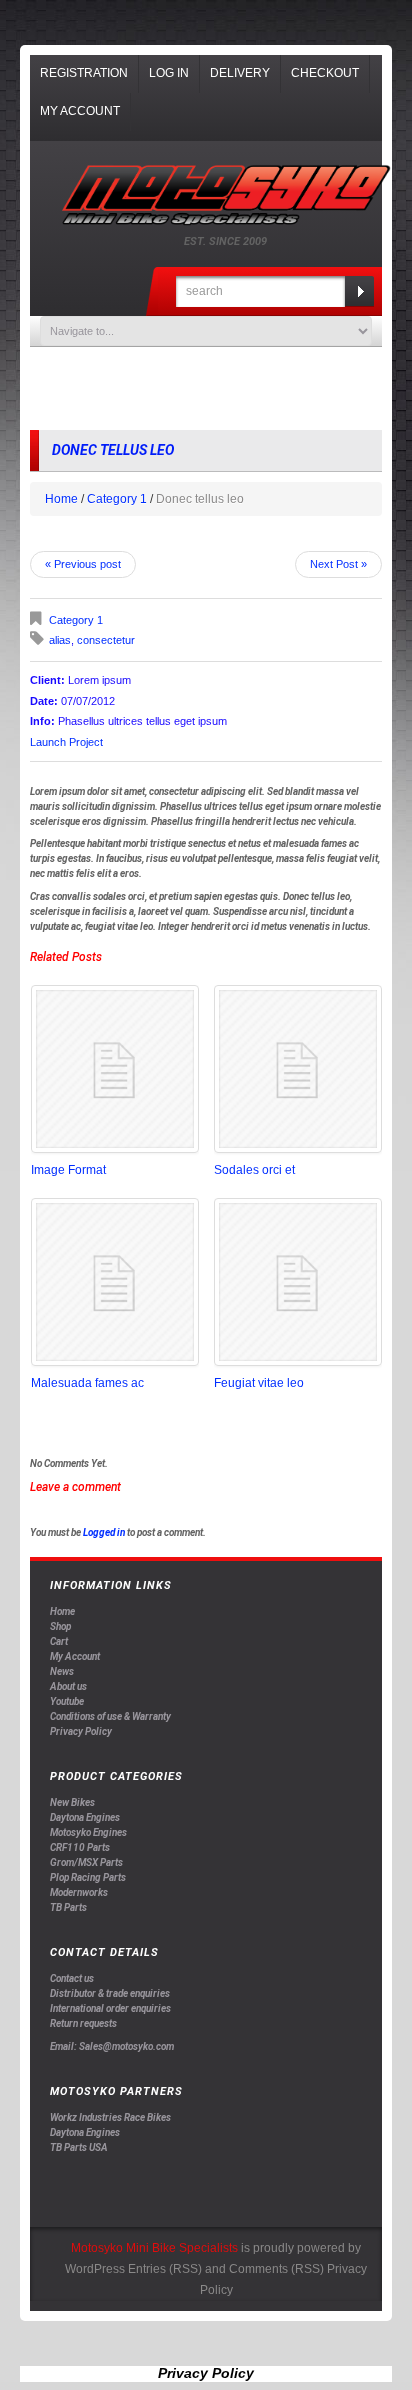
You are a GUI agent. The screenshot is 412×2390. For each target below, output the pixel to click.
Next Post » (338, 564)
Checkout (325, 73)
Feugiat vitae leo (259, 1383)
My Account (80, 111)
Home (61, 499)
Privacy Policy (81, 1731)
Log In (169, 73)
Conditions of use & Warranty (110, 1716)
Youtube (67, 1701)
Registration (84, 73)
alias (60, 640)
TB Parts (68, 1907)
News (62, 1671)
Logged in (104, 1532)
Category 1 (117, 499)
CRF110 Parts (80, 1847)
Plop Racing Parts (88, 1877)
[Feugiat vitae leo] (298, 1282)
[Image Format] (115, 1069)
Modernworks (79, 1892)
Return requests (83, 2023)
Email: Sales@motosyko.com (112, 2046)
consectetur (106, 640)
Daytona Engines (85, 1817)
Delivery (240, 73)
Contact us (72, 1978)
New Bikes (72, 1802)
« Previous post (83, 564)
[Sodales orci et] (298, 1069)
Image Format (68, 1170)
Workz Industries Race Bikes (110, 2117)
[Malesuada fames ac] (115, 1282)
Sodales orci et (254, 1170)
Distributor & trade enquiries (110, 1993)
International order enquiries (110, 2008)
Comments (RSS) (276, 2269)
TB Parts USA (79, 2147)
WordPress (95, 2269)
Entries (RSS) (165, 2269)
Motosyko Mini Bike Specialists (154, 2248)
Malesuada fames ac (87, 1383)
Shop (60, 1626)
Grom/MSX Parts (86, 1862)
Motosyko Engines (88, 1832)
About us (68, 1686)
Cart (59, 1641)
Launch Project (66, 742)
